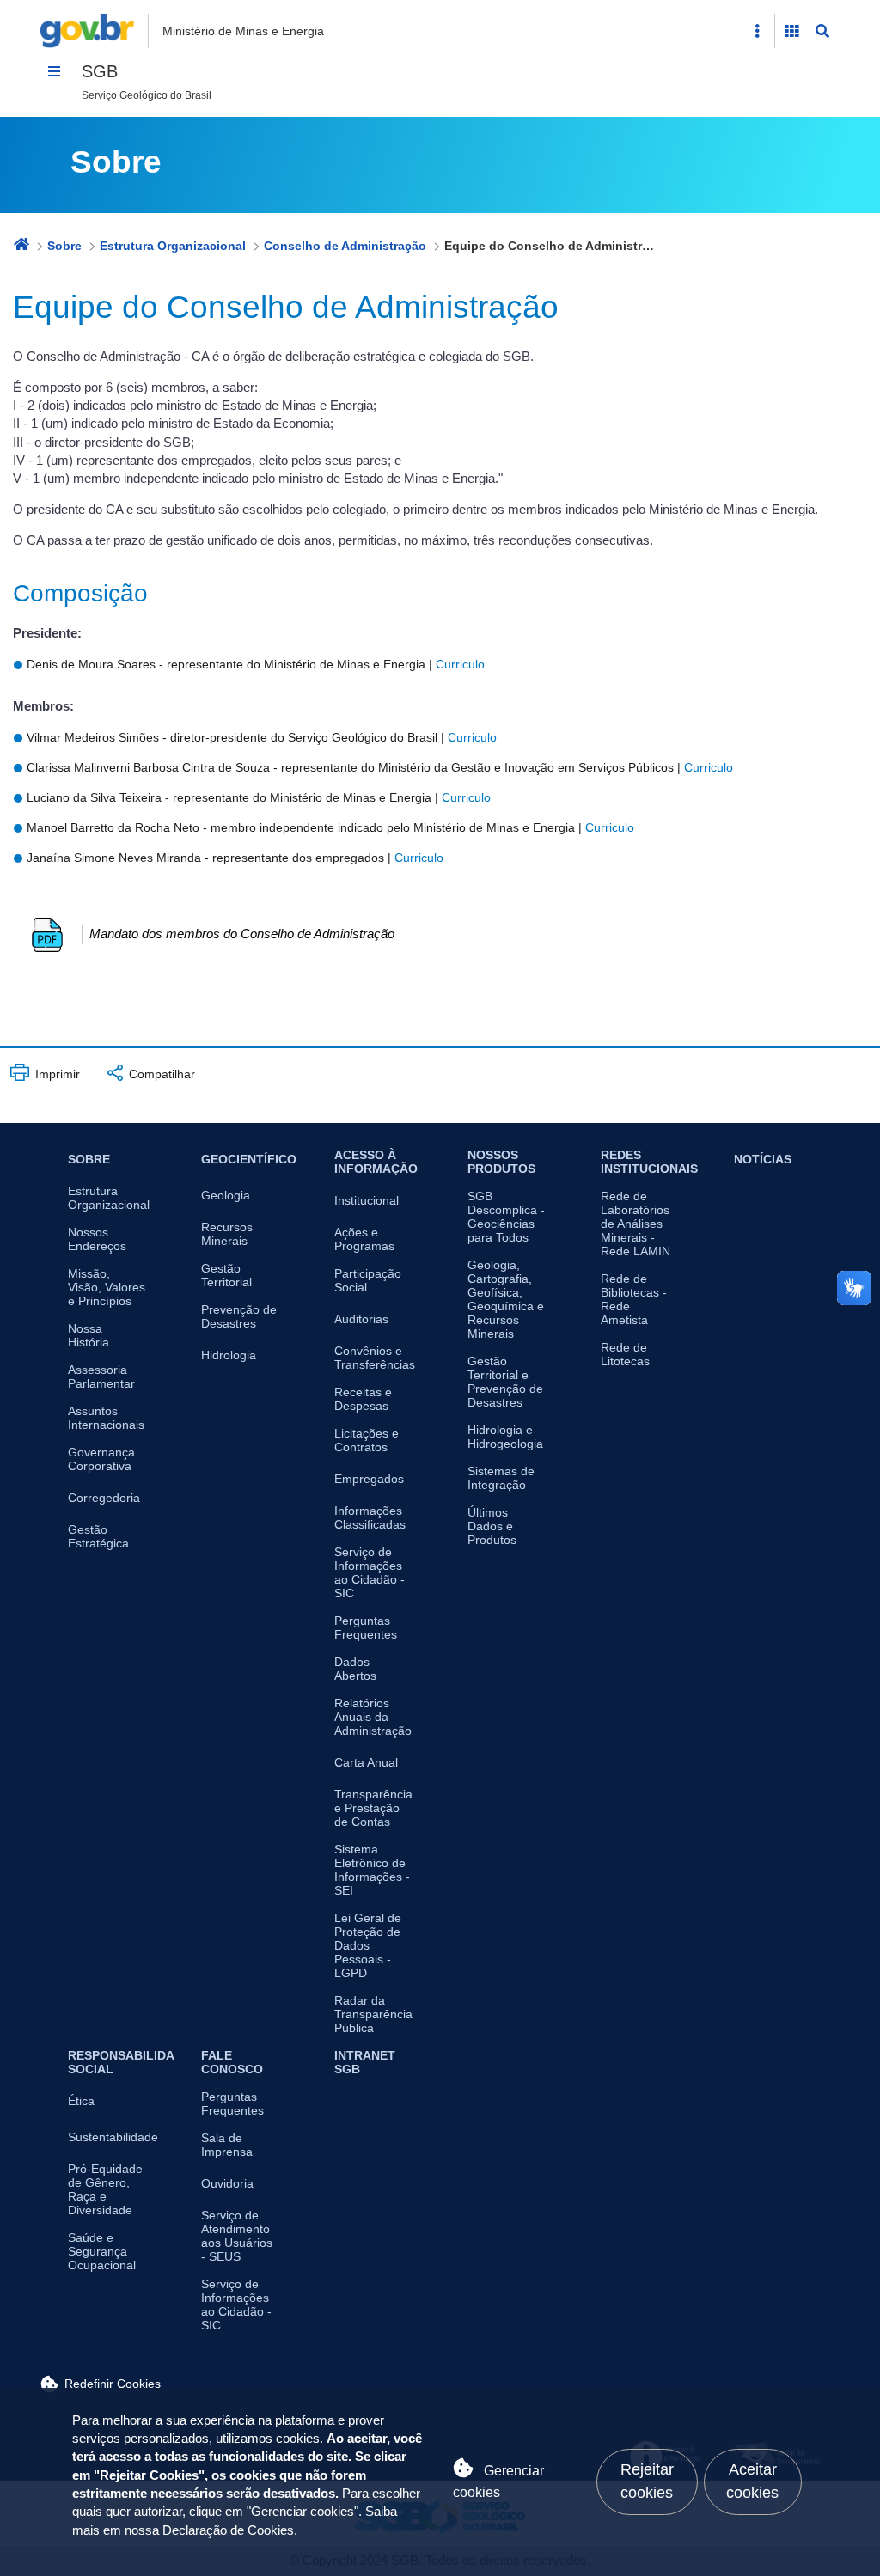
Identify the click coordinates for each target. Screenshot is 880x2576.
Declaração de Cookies (228, 2530)
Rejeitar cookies (647, 2481)
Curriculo (460, 664)
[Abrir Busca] (822, 31)
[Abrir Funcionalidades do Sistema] (791, 31)
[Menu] (54, 71)
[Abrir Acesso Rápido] (757, 31)
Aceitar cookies (752, 2481)
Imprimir (56, 1074)
